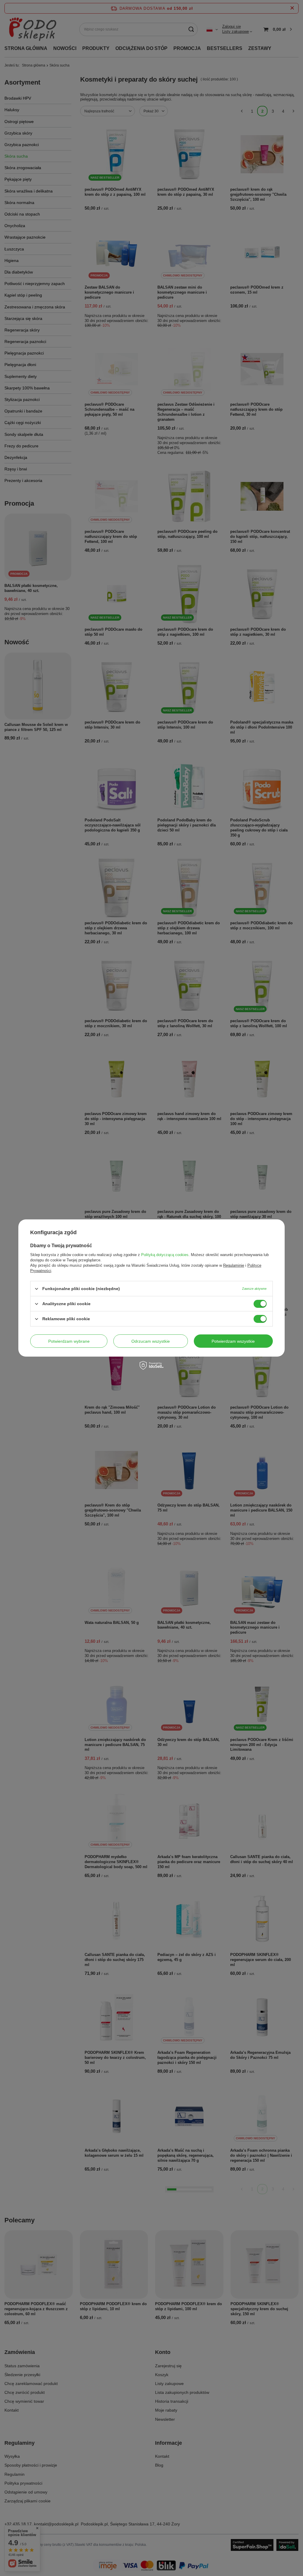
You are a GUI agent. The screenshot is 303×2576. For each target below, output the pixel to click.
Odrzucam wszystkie (151, 1341)
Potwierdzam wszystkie (233, 1341)
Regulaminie (234, 1265)
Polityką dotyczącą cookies (165, 1255)
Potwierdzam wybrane (69, 1341)
